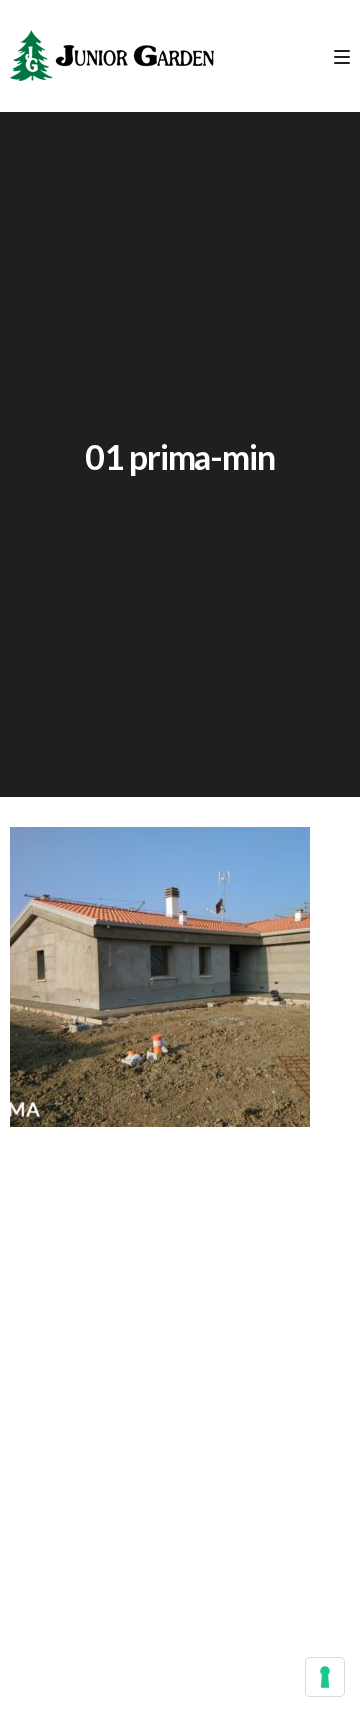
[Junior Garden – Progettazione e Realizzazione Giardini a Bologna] (112, 56)
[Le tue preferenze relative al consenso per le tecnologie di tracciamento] (325, 1677)
